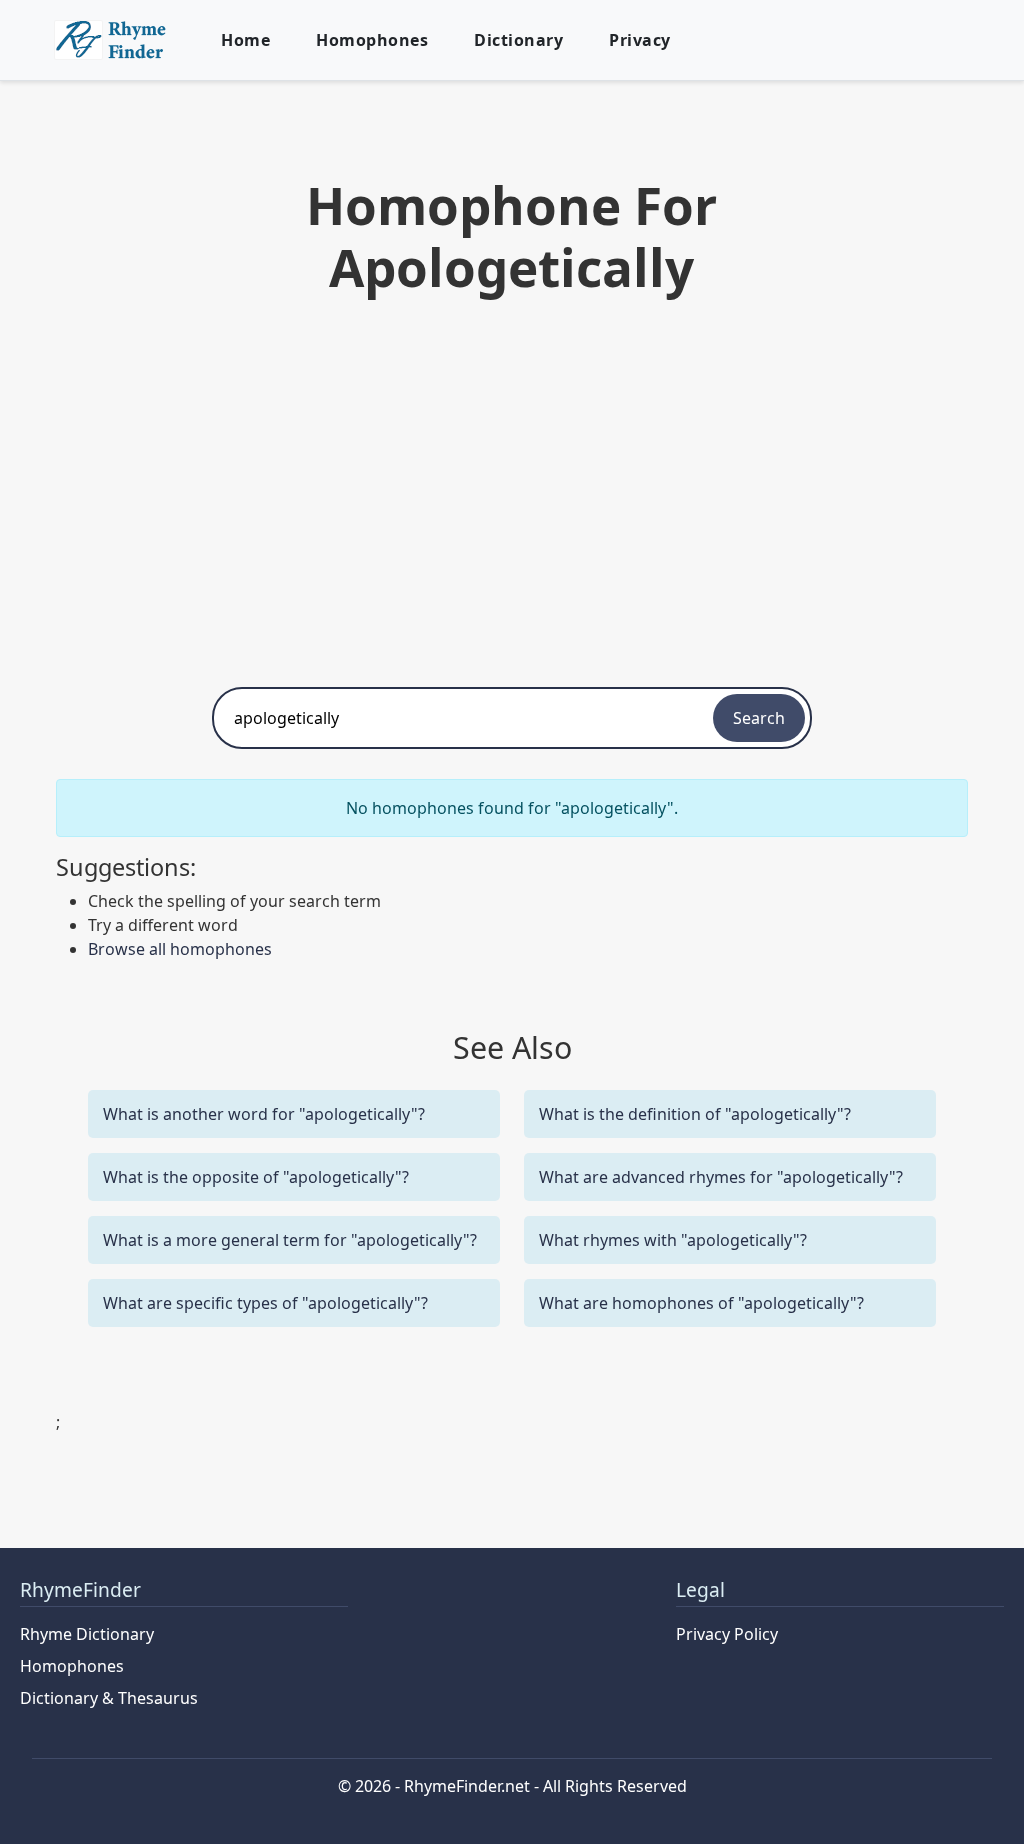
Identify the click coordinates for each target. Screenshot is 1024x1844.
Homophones (372, 40)
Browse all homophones (180, 949)
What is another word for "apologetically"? (264, 1114)
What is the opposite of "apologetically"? (256, 1177)
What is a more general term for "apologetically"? (290, 1240)
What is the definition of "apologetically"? (695, 1114)
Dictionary (518, 40)
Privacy (640, 40)
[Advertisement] (512, 487)
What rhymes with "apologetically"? (673, 1240)
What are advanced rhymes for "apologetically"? (721, 1177)
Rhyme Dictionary (87, 1634)
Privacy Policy (727, 1634)
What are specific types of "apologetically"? (265, 1303)
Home (245, 40)
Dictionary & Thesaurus (109, 1698)
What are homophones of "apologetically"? (701, 1303)
